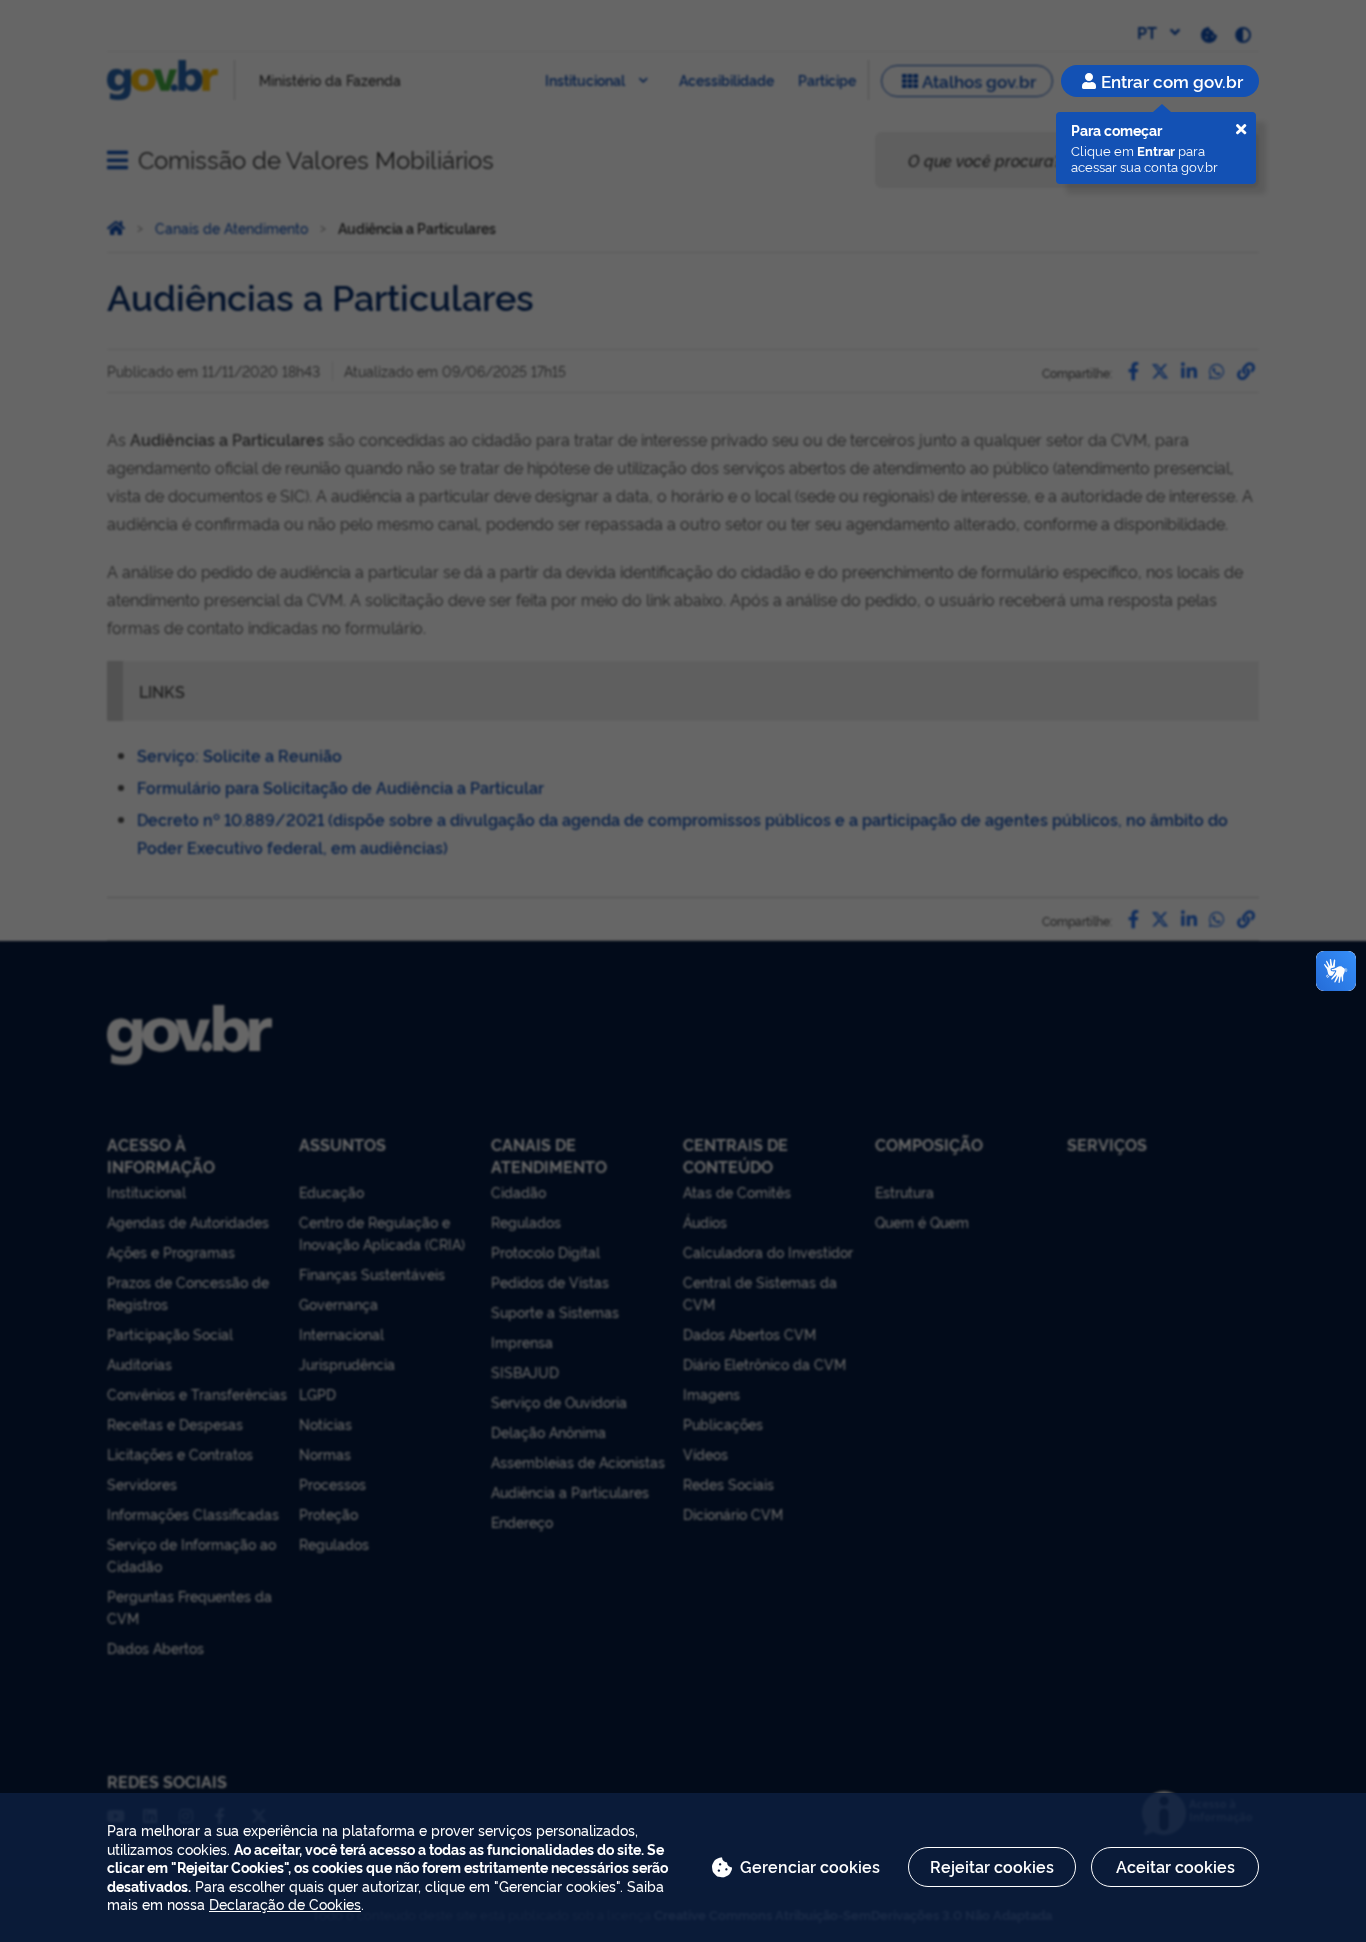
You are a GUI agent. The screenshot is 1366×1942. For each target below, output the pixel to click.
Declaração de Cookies (285, 1903)
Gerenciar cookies (810, 1866)
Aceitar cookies (1175, 1866)
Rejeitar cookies (992, 1866)
